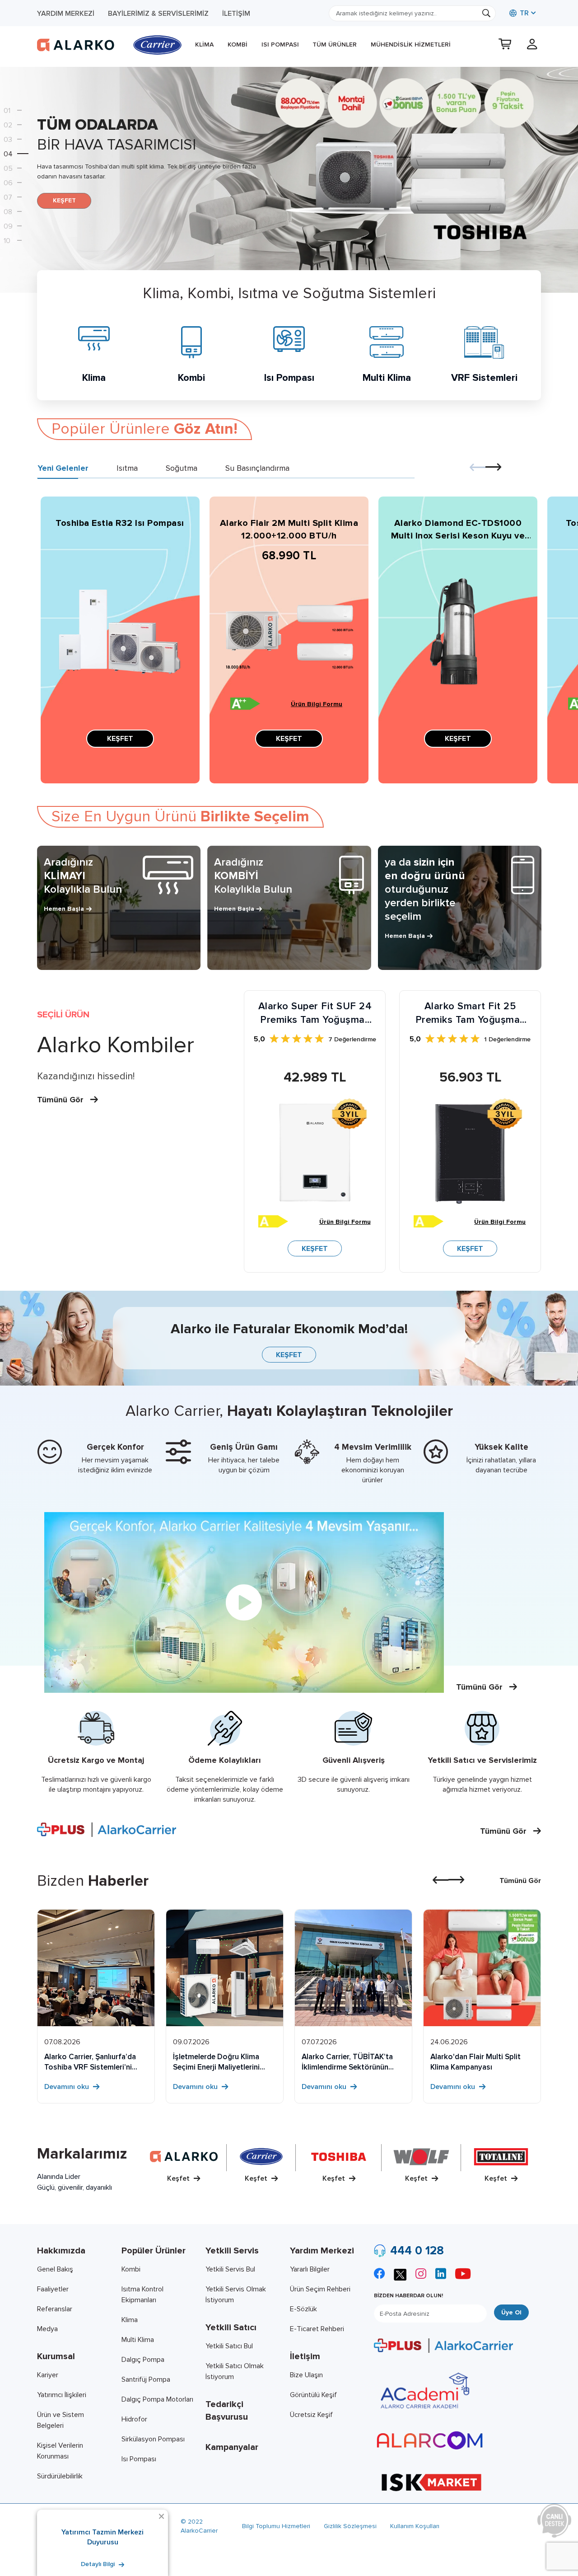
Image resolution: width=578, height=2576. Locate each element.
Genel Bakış (55, 2269)
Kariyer (48, 2375)
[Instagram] (421, 2275)
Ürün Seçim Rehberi (320, 2289)
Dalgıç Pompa (143, 2360)
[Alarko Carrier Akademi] (424, 2391)
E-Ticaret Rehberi (317, 2329)
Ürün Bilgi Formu (317, 704)
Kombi (238, 44)
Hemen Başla (64, 909)
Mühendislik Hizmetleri (411, 44)
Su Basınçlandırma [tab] (257, 468)
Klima (204, 44)
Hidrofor (134, 2419)
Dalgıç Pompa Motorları (157, 2399)
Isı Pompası (280, 44)
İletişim (236, 14)
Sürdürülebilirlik (60, 2476)
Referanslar (55, 2309)
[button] (19, 110)
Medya (47, 2329)
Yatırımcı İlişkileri (62, 2395)
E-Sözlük (303, 2309)
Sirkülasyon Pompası (153, 2439)
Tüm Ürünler (335, 44)
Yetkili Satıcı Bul (229, 2346)
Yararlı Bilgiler (310, 2269)
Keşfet (179, 2178)
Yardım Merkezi (66, 14)
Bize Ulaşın (306, 2375)
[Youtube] (463, 2275)
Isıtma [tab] (127, 468)
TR (523, 13)
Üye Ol (511, 2312)
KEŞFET (64, 200)
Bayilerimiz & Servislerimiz (158, 14)
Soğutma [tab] (182, 468)
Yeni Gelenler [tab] (63, 468)
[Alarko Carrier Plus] (443, 2345)
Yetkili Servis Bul (230, 2269)
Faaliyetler (53, 2289)
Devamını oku (68, 2087)
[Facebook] (379, 2275)
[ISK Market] (431, 2482)
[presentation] (478, 468)
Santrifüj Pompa (146, 2379)
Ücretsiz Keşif (311, 2415)
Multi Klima (138, 2340)
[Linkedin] (441, 2275)
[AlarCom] (430, 2440)
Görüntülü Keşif (313, 2395)
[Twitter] (400, 2274)
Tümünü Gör (61, 1100)
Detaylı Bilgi (99, 2564)
